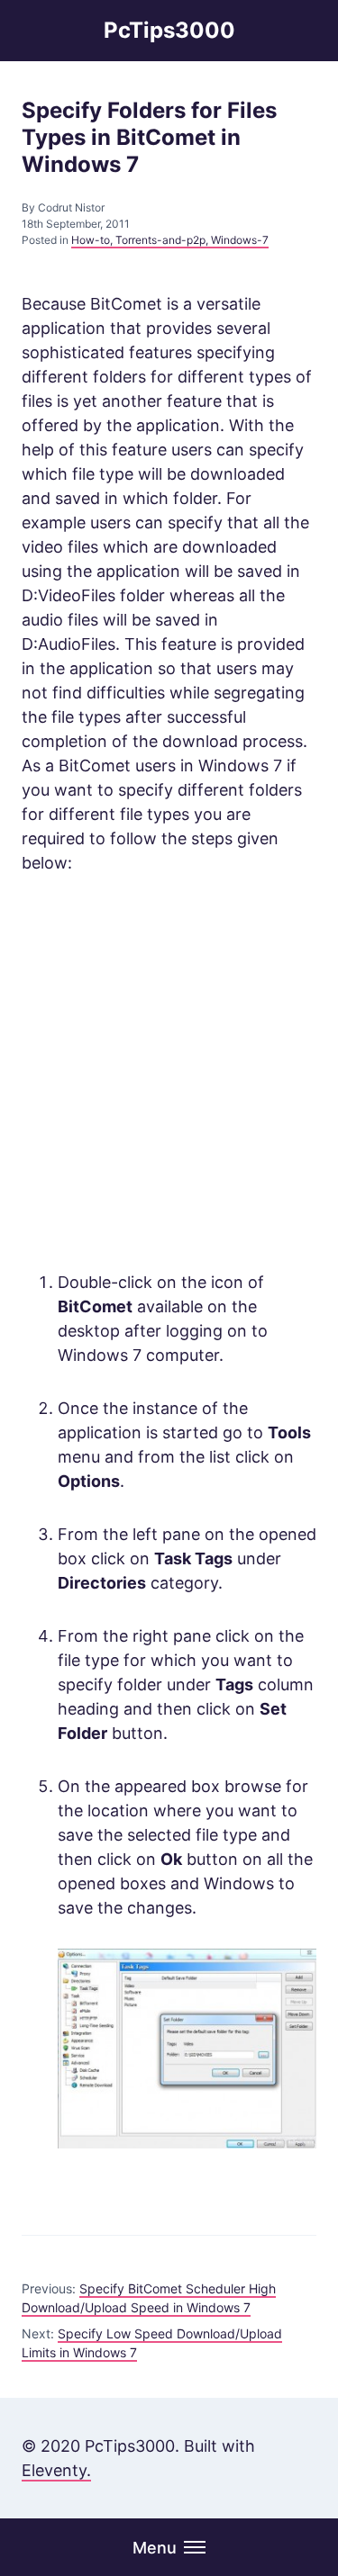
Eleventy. (56, 2470)
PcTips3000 (169, 30)
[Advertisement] (169, 1072)
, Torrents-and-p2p (158, 240)
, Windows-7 (237, 240)
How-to (91, 240)
